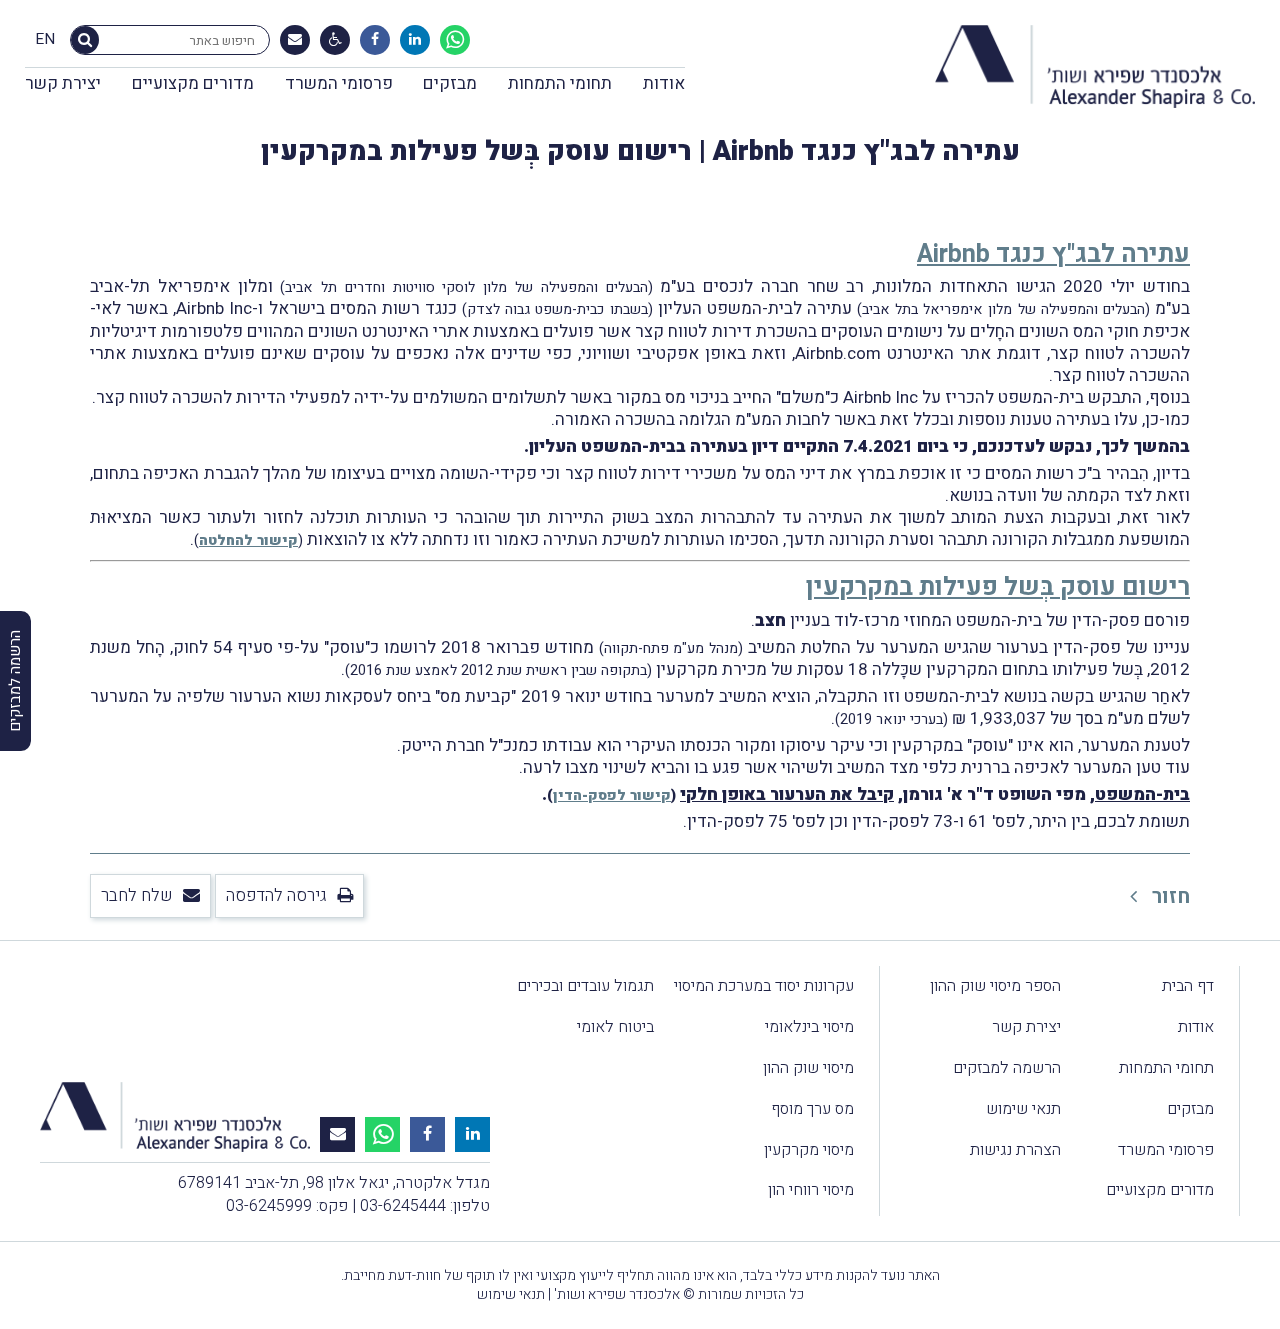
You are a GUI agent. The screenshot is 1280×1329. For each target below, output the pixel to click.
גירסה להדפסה (276, 895)
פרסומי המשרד (339, 83)
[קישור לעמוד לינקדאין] (415, 40)
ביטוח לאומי (615, 1027)
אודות (664, 83)
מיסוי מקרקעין (809, 1150)
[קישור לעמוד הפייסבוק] (375, 40)
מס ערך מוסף (812, 1109)
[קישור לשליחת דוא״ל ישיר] (295, 40)
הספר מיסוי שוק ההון (995, 986)
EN (45, 40)
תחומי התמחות (560, 83)
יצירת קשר (63, 83)
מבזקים (450, 83)
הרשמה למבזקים (1007, 1068)
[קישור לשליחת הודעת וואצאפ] (455, 40)
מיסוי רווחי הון (811, 1190)
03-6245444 (403, 1206)
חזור (1168, 896)
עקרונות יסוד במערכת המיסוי (764, 986)
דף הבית (1188, 986)
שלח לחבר (137, 895)
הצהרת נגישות (1015, 1150)
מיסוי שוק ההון (808, 1068)
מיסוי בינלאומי (809, 1027)
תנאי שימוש (1023, 1109)
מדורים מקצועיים (193, 83)
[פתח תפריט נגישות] (335, 40)
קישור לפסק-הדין (612, 795)
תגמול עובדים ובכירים (585, 986)
